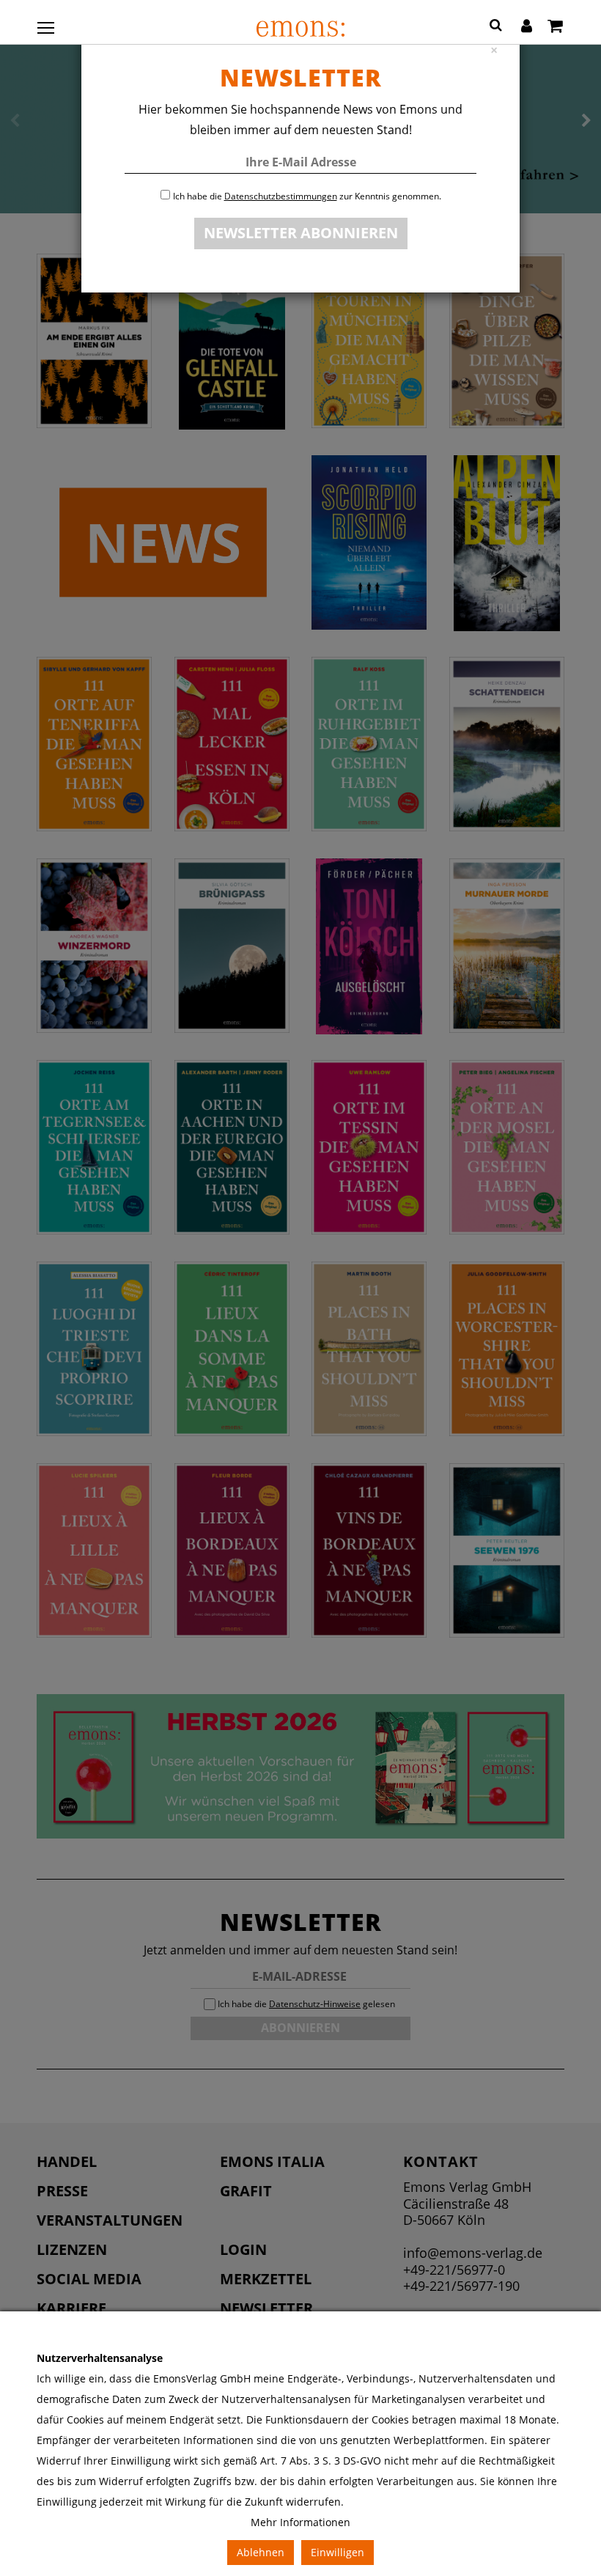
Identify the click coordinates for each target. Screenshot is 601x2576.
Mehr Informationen (300, 2522)
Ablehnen (261, 2552)
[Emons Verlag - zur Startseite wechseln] (300, 29)
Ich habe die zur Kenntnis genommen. (307, 196)
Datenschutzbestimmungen (281, 196)
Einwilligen (338, 2552)
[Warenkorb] (555, 27)
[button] (496, 27)
